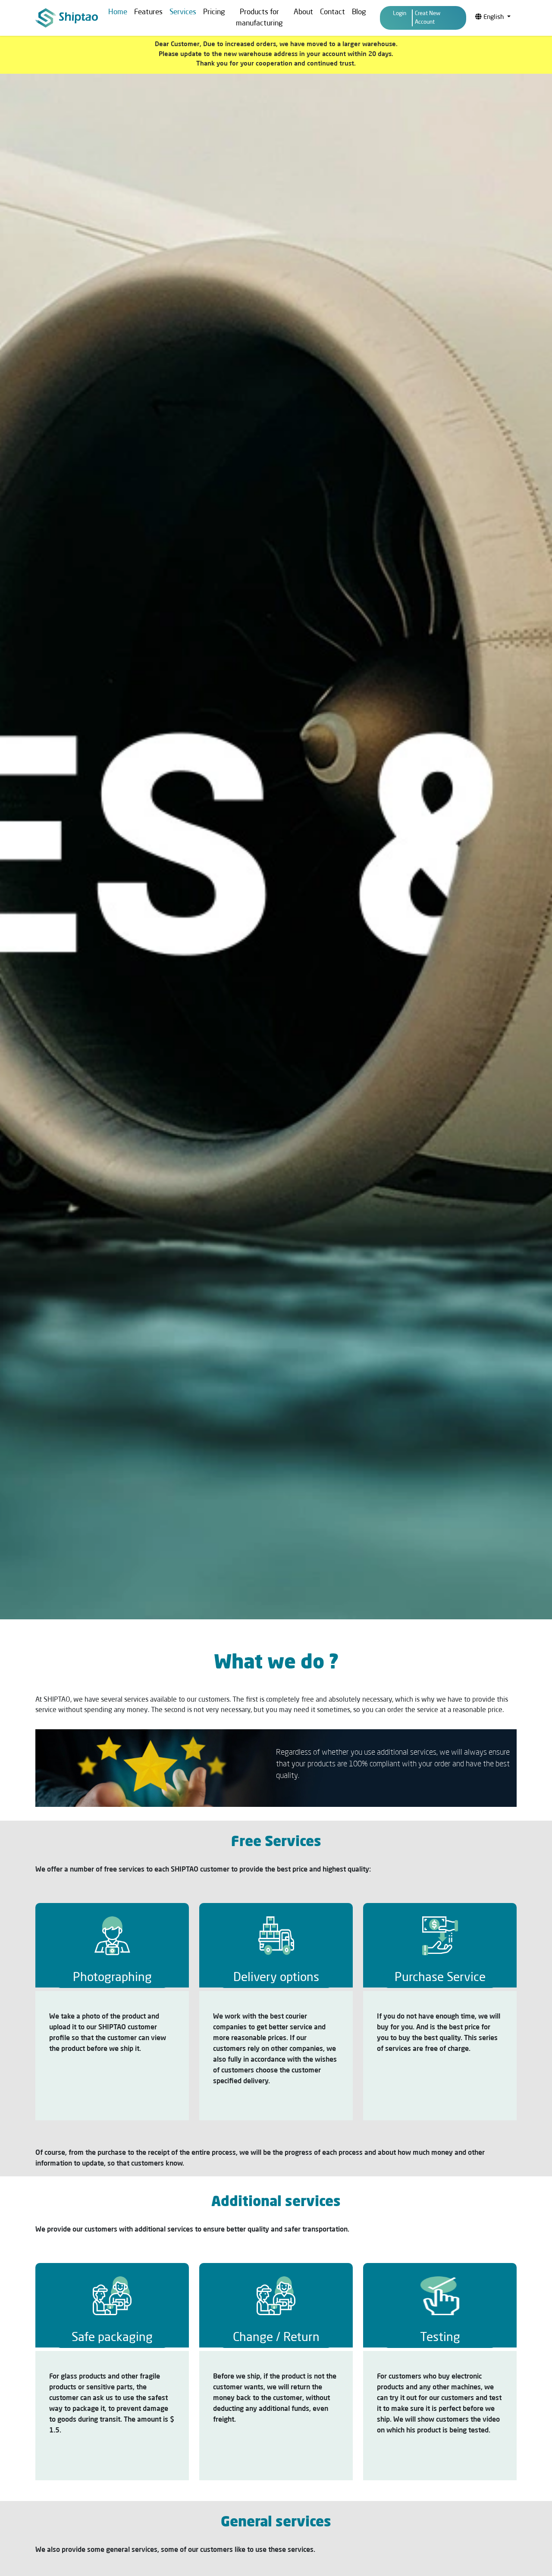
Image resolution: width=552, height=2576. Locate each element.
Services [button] (183, 12)
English (494, 17)
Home (118, 12)
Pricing (214, 12)
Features (148, 12)
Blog (359, 12)
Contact (332, 12)
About (303, 12)
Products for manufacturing (259, 18)
